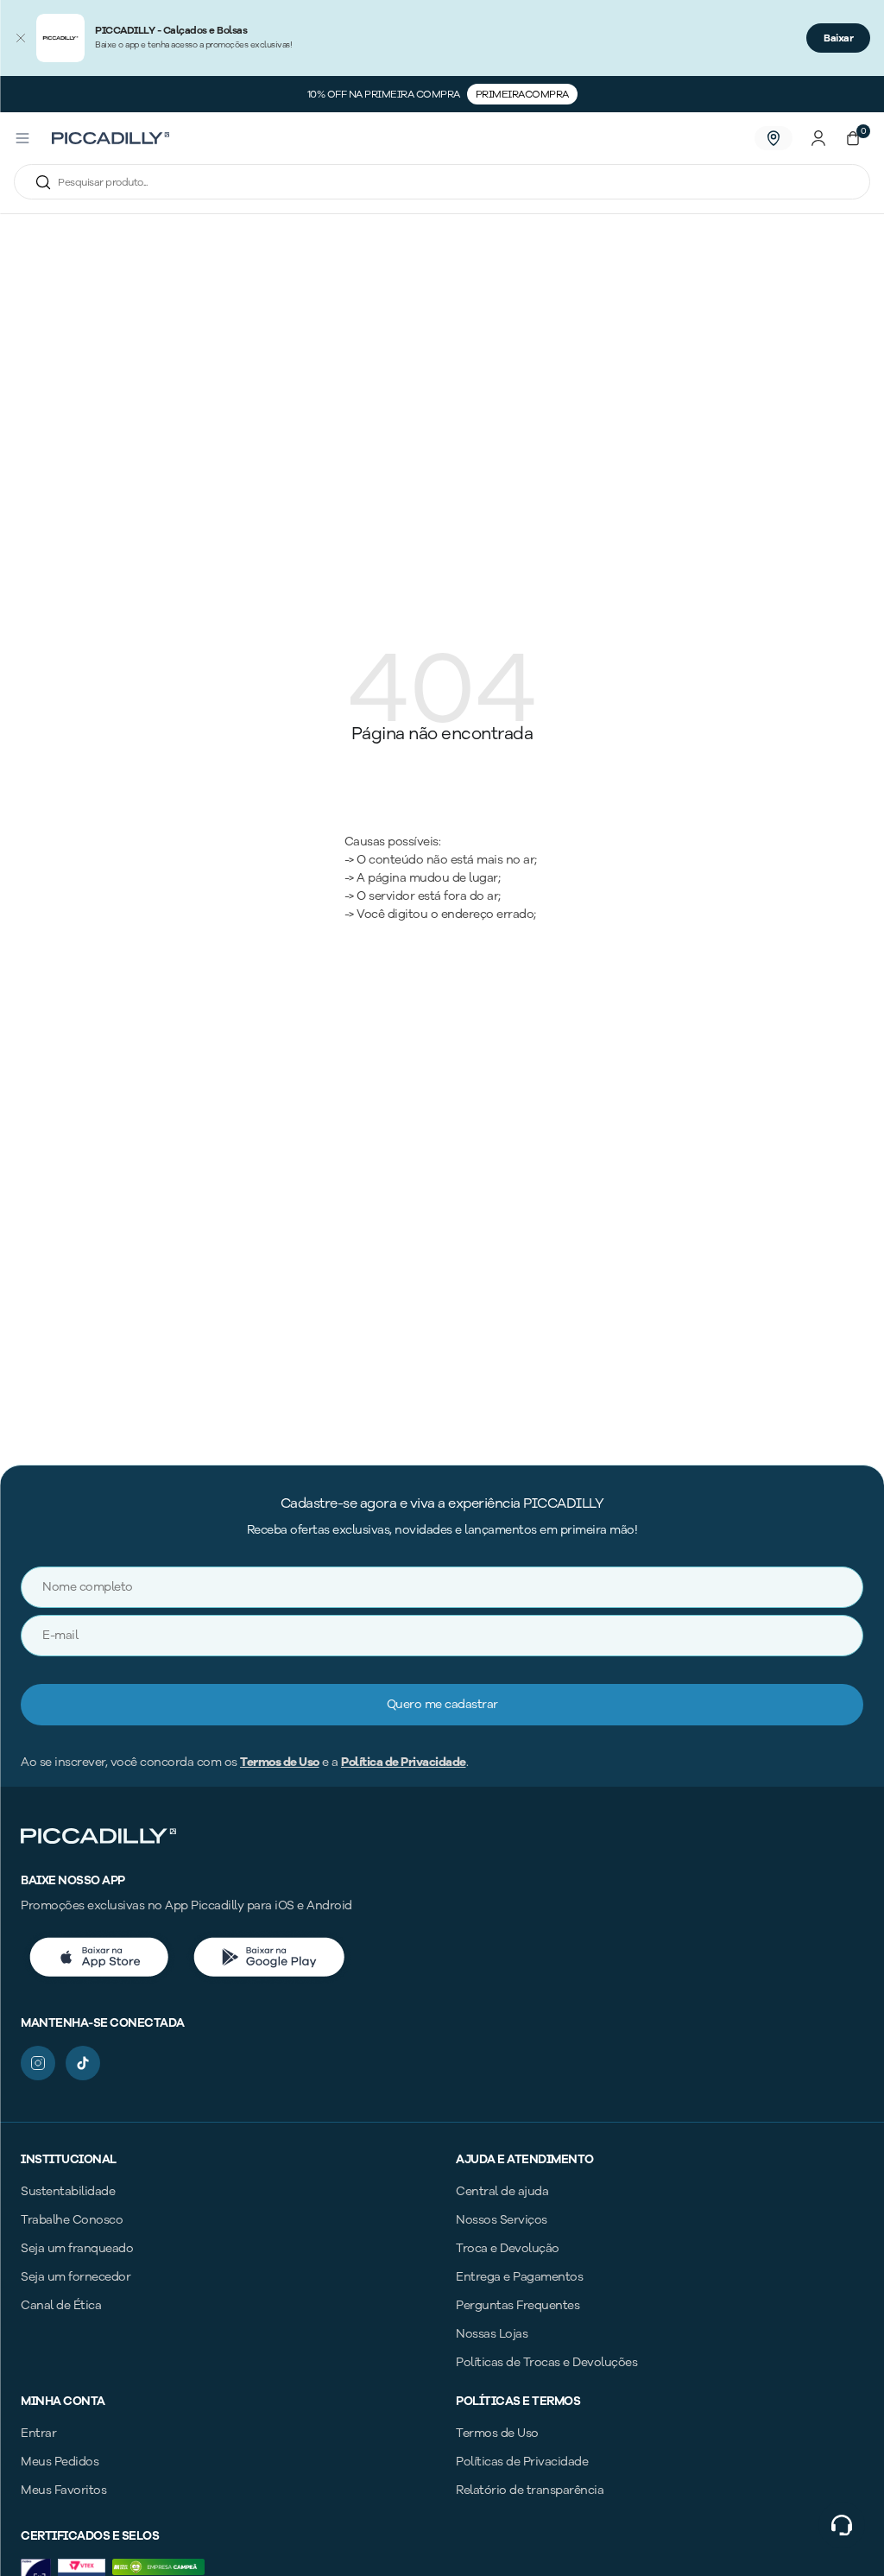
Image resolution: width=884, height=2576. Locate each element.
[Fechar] (21, 38)
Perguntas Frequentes (518, 2305)
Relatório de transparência (530, 2490)
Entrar (38, 2433)
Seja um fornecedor (76, 2277)
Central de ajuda (502, 2191)
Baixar (838, 38)
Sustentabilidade (68, 2191)
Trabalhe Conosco (72, 2220)
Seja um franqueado (77, 2248)
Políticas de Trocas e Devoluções (546, 2362)
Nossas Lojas (492, 2334)
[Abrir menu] (22, 138)
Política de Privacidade (404, 1762)
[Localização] (773, 138)
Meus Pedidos (60, 2462)
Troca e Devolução (508, 2248)
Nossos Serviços (502, 2220)
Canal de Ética (61, 2305)
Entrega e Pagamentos (519, 2277)
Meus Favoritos (63, 2490)
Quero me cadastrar (442, 1704)
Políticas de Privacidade (522, 2462)
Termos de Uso (280, 1762)
